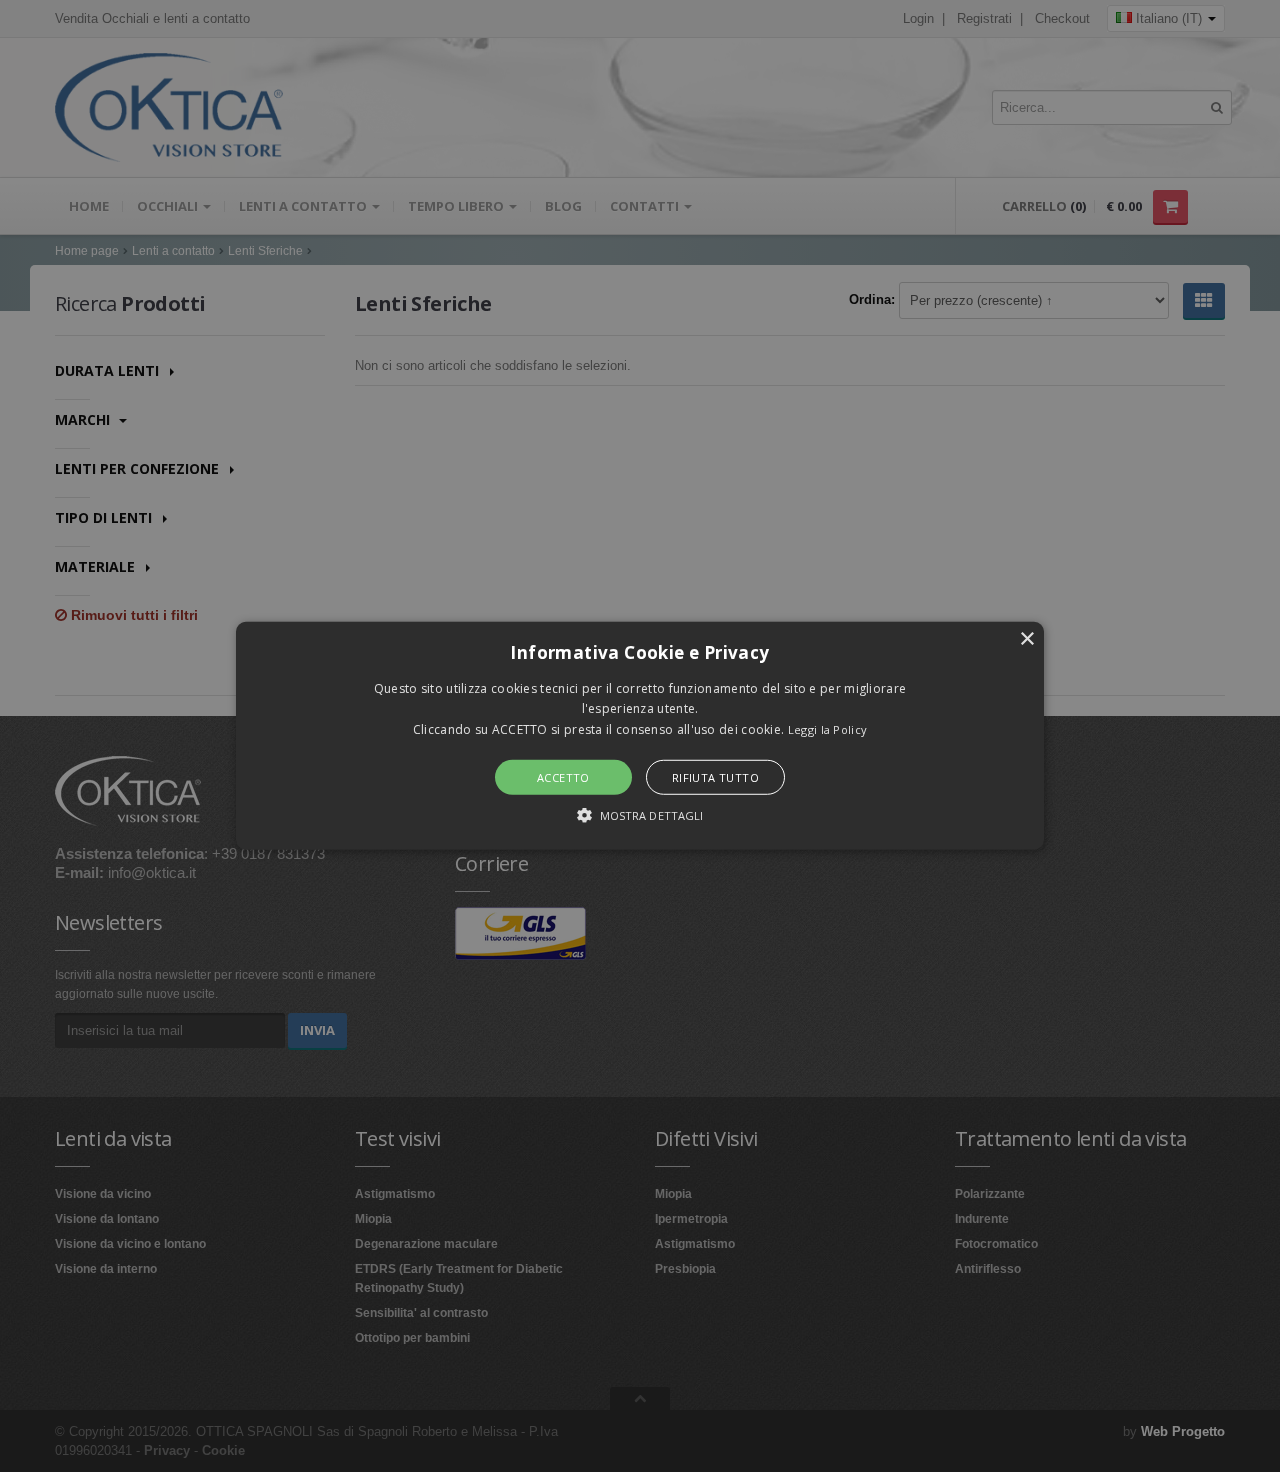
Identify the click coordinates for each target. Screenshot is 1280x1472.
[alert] (640, 736)
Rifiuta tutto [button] (715, 777)
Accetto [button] (563, 777)
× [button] (1026, 639)
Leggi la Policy (828, 729)
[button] (640, 736)
